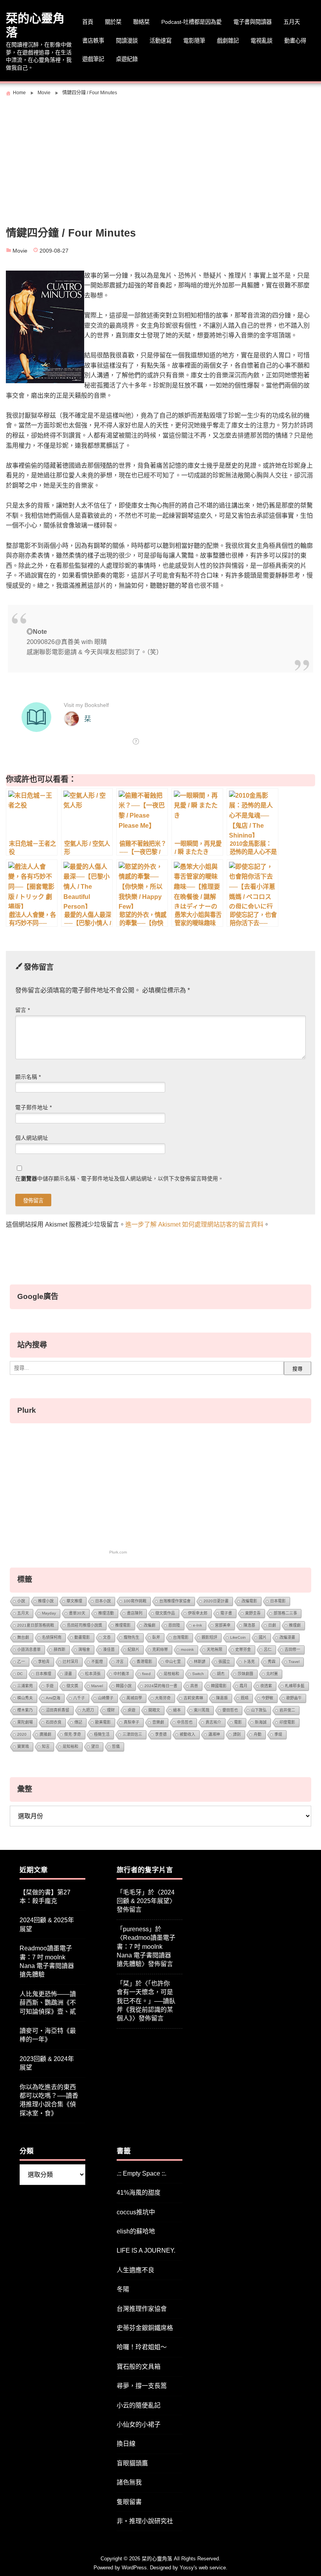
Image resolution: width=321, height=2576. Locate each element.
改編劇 (150, 1625)
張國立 (224, 1662)
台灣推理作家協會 (175, 1601)
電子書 (226, 1613)
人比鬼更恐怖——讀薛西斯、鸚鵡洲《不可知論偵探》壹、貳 (48, 2003)
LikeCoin (238, 1637)
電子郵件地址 (33, 1108)
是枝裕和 (171, 1674)
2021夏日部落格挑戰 (36, 1625)
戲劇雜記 (228, 41)
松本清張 (93, 1674)
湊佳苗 (109, 1649)
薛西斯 (60, 1649)
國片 (263, 1637)
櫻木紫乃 (25, 1710)
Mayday (49, 1613)
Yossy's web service (203, 2568)
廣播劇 (45, 1734)
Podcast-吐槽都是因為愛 (191, 22)
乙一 (21, 1662)
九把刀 (88, 1710)
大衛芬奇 (163, 1698)
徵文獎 (72, 1686)
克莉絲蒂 (160, 1649)
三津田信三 (132, 1734)
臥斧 (156, 1637)
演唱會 (84, 1649)
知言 (46, 1746)
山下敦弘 (259, 1710)
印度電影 (287, 1722)
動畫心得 (295, 41)
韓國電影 (219, 1686)
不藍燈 (97, 1662)
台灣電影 (181, 1637)
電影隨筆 (194, 41)
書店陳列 (135, 1613)
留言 (23, 1010)
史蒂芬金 (243, 1649)
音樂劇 (158, 1722)
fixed (146, 1674)
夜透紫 (266, 1686)
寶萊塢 (23, 1746)
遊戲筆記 (93, 59)
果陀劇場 (25, 1722)
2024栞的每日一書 (161, 1686)
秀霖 (272, 1662)
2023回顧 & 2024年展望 (47, 2063)
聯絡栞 (141, 22)
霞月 (243, 1686)
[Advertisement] (160, 158)
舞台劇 (23, 1637)
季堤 (278, 1734)
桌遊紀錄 (127, 59)
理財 (111, 1710)
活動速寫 (160, 41)
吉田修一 (292, 1649)
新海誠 (261, 1722)
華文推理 (74, 1601)
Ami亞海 (53, 1698)
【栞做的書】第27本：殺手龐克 (45, 1897)
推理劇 (295, 1625)
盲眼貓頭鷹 (132, 2463)
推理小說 (46, 1601)
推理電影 (123, 1625)
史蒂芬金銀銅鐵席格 (145, 2328)
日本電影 (278, 1601)
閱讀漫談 (127, 41)
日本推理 (43, 1674)
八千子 (79, 1698)
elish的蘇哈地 (136, 2231)
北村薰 (272, 1674)
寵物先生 (132, 1637)
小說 (21, 1601)
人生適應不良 (135, 2270)
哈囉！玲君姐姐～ (142, 2347)
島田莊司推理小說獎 (85, 1625)
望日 (95, 1746)
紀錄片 (133, 1649)
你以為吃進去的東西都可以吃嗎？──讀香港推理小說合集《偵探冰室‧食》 (49, 2100)
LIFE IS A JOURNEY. (146, 2250)
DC (20, 1674)
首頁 (88, 22)
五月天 (292, 22)
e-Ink (197, 1625)
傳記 (78, 1722)
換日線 (126, 2444)
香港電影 (144, 1662)
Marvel (97, 1686)
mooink (187, 1649)
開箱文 (154, 1710)
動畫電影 (82, 1637)
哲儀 (116, 1746)
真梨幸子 (132, 1722)
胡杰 (221, 1674)
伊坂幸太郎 (198, 1613)
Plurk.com (118, 1552)
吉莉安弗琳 (193, 1698)
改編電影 (249, 1601)
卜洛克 (249, 1662)
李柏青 (44, 1662)
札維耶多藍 (295, 1686)
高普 (194, 1686)
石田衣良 (54, 1722)
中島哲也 (185, 1722)
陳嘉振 (222, 1698)
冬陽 (123, 2289)
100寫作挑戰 (135, 1601)
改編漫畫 (287, 1637)
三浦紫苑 (25, 1686)
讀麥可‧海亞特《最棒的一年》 (48, 2035)
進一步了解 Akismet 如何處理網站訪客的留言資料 (194, 1224)
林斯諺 (200, 1662)
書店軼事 (93, 41)
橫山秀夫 (25, 1698)
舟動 (258, 1734)
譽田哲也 (230, 1710)
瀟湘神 (214, 1734)
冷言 (120, 1662)
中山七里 (173, 1662)
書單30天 (77, 1613)
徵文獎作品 (165, 1613)
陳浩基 (249, 1625)
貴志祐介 (213, 1722)
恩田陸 (174, 1625)
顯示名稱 (28, 1077)
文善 (107, 1637)
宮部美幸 (223, 1625)
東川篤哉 (202, 1710)
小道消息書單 (29, 1649)
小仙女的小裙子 (139, 2424)
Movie (20, 251)
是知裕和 (70, 1746)
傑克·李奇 (73, 1734)
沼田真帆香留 (58, 1710)
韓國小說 (124, 1686)
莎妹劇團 (245, 1674)
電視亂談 (261, 41)
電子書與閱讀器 (252, 22)
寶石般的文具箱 (139, 2367)
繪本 (177, 1710)
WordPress (134, 2568)
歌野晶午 (294, 1698)
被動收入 (188, 1734)
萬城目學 (134, 1698)
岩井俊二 (287, 1710)
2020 (22, 1734)
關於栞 (113, 22)
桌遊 (132, 1710)
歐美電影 (103, 1722)
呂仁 (268, 1649)
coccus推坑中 (136, 2212)
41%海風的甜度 (139, 2193)
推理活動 (106, 1613)
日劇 (272, 1625)
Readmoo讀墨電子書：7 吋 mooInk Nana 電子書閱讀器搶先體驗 (47, 1961)
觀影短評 (209, 1637)
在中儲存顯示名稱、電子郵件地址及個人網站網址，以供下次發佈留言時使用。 (119, 1179)
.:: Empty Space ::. (142, 2173)
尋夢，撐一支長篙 (142, 2386)
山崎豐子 (106, 1698)
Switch (198, 1674)
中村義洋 (121, 1674)
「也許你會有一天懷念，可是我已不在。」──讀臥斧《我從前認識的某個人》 (146, 2001)
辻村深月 (70, 1662)
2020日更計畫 (216, 1601)
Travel (294, 1662)
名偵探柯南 (52, 1637)
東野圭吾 (253, 1613)
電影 (238, 1722)
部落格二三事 (285, 1613)
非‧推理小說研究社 (145, 2521)
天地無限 (215, 1649)
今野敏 (267, 1698)
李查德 (161, 1734)
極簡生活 (102, 1734)
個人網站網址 (32, 1138)
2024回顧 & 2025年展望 (47, 1924)
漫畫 (68, 1674)
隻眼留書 (129, 2502)
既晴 (245, 1698)
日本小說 (103, 1601)
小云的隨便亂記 (139, 2405)
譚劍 (237, 1734)
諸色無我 (129, 2482)
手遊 (50, 1686)
